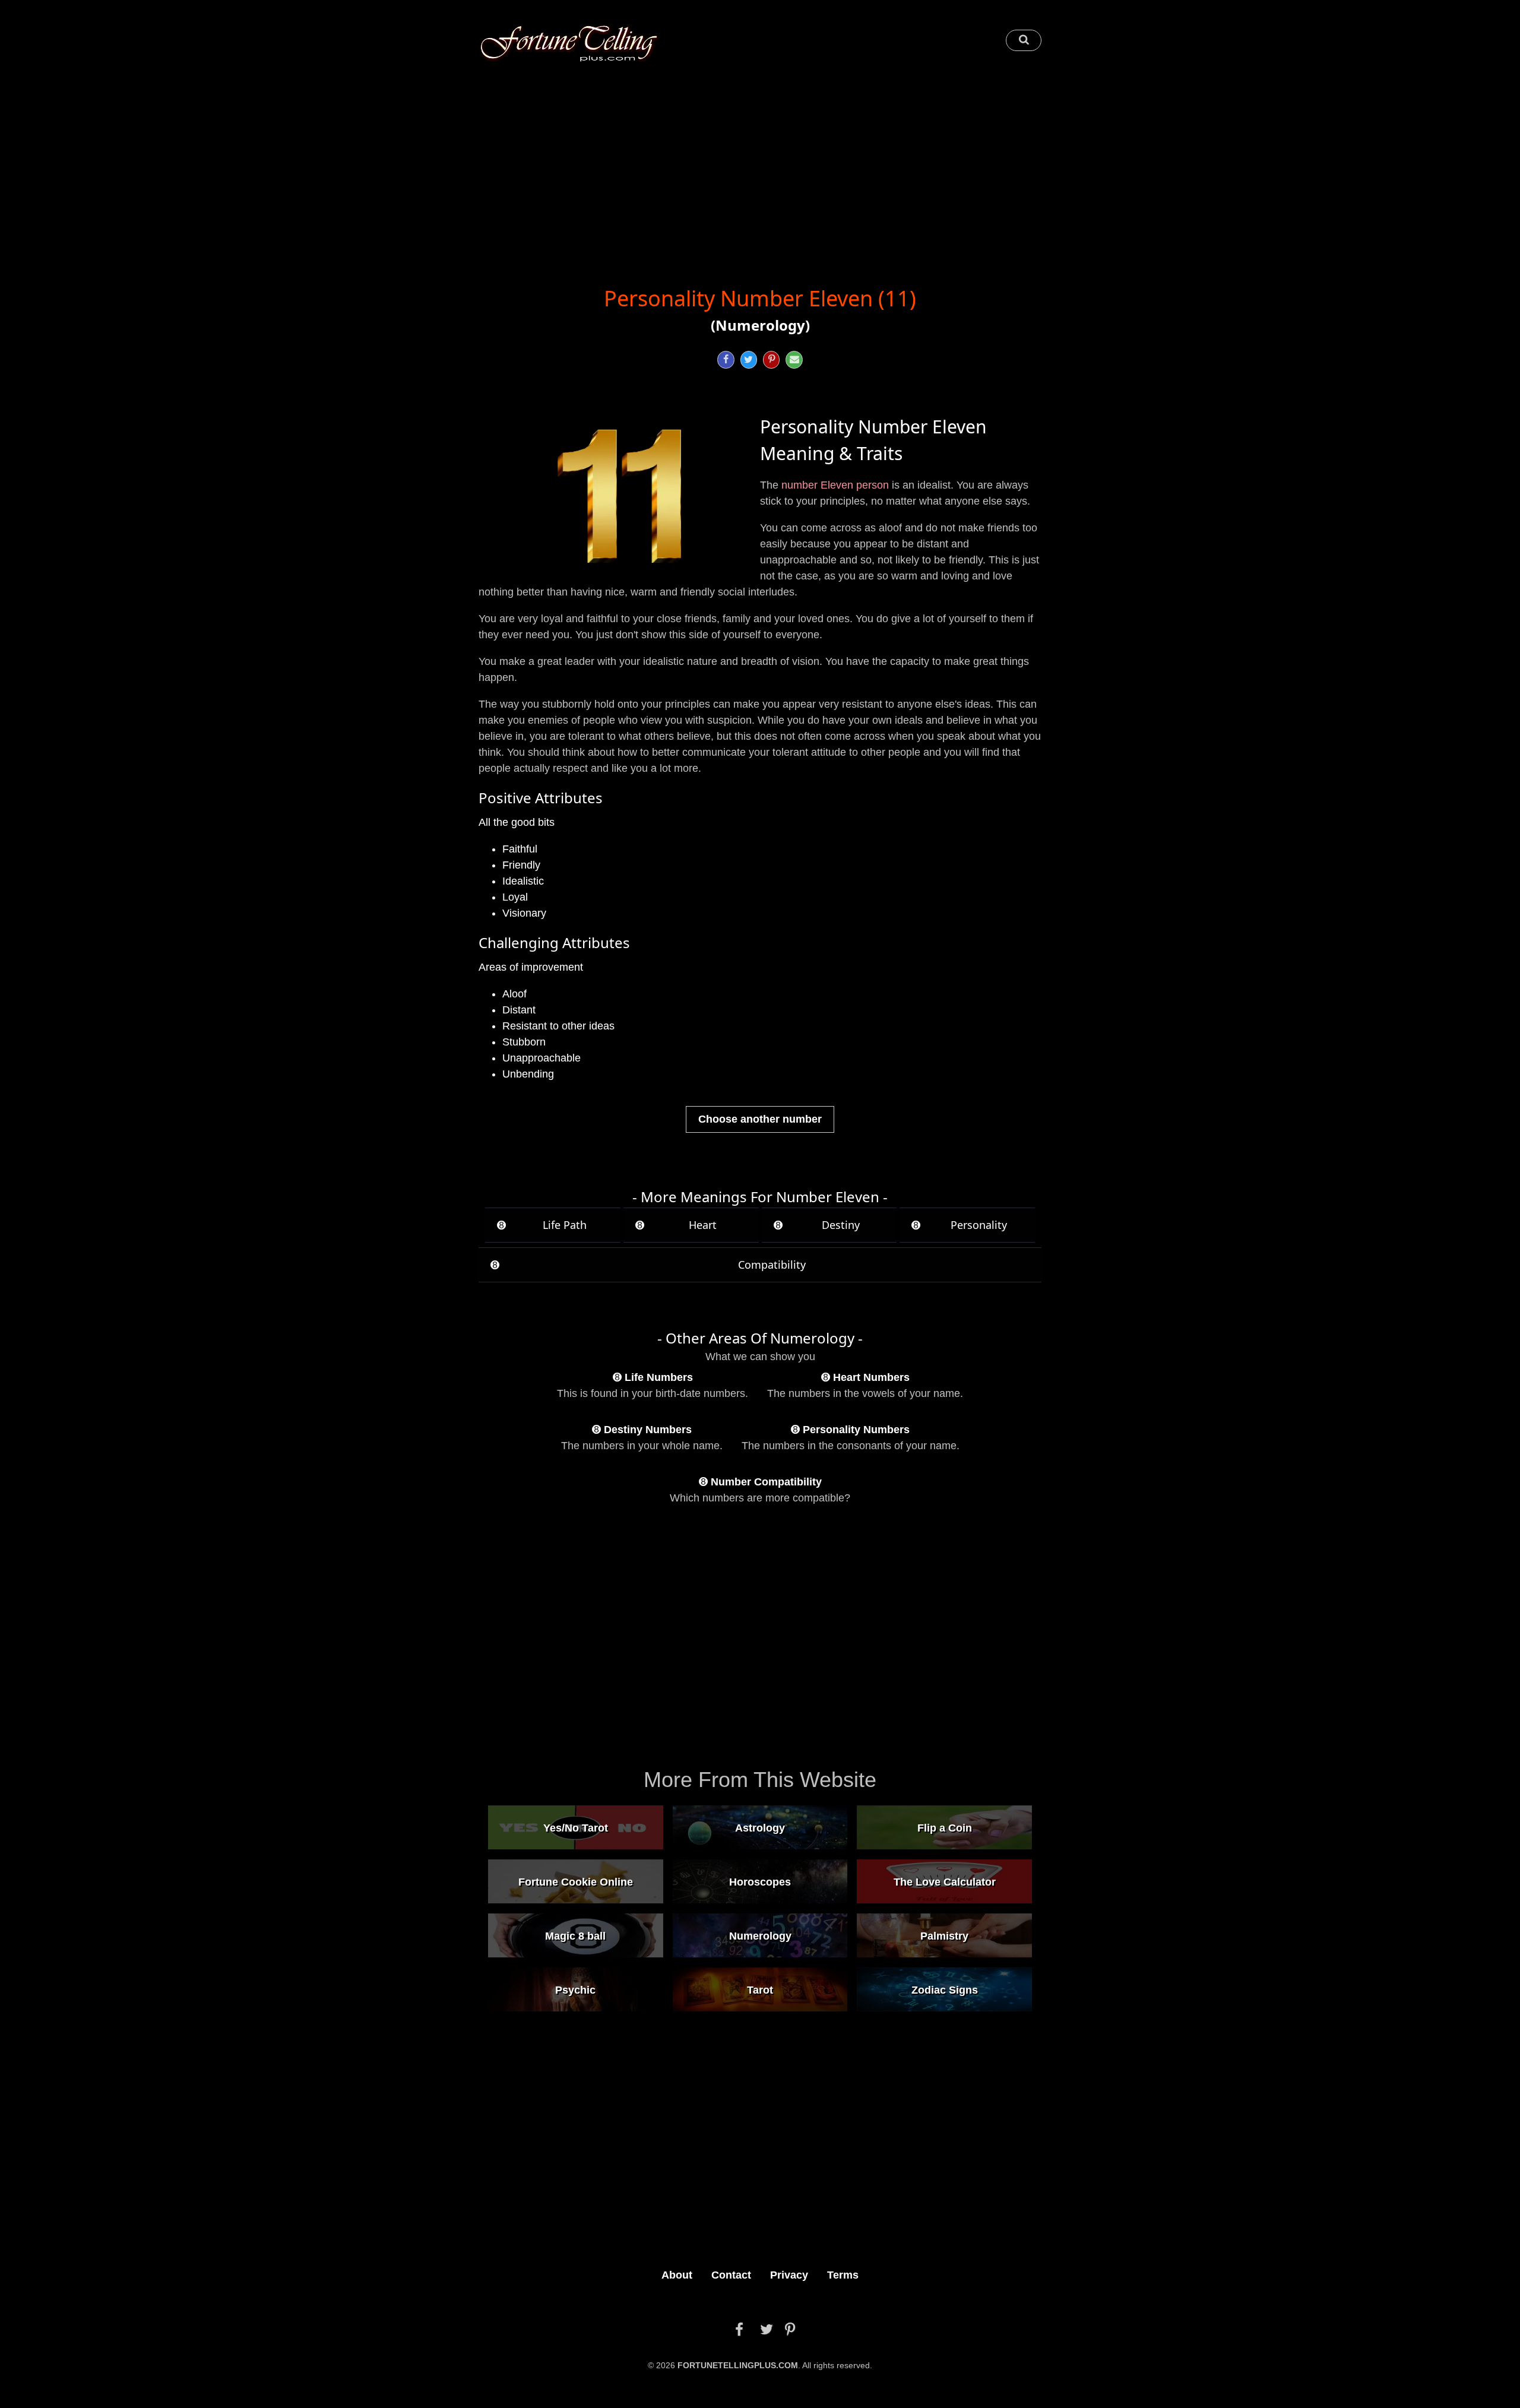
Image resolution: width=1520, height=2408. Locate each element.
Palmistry (944, 1935)
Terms (843, 2275)
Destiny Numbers (648, 1430)
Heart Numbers (871, 1377)
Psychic (575, 1989)
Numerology (760, 1935)
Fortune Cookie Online (576, 1881)
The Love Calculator (945, 1881)
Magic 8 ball (575, 1935)
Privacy (789, 2275)
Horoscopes (760, 1881)
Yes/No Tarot (576, 1827)
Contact (731, 2275)
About (677, 2275)
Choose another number (760, 1119)
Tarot (760, 1989)
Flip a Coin (945, 1827)
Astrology (760, 1827)
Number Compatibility (766, 1482)
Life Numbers (659, 1377)
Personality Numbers (856, 1430)
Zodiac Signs (945, 1989)
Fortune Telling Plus (569, 43)
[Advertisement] (760, 164)
